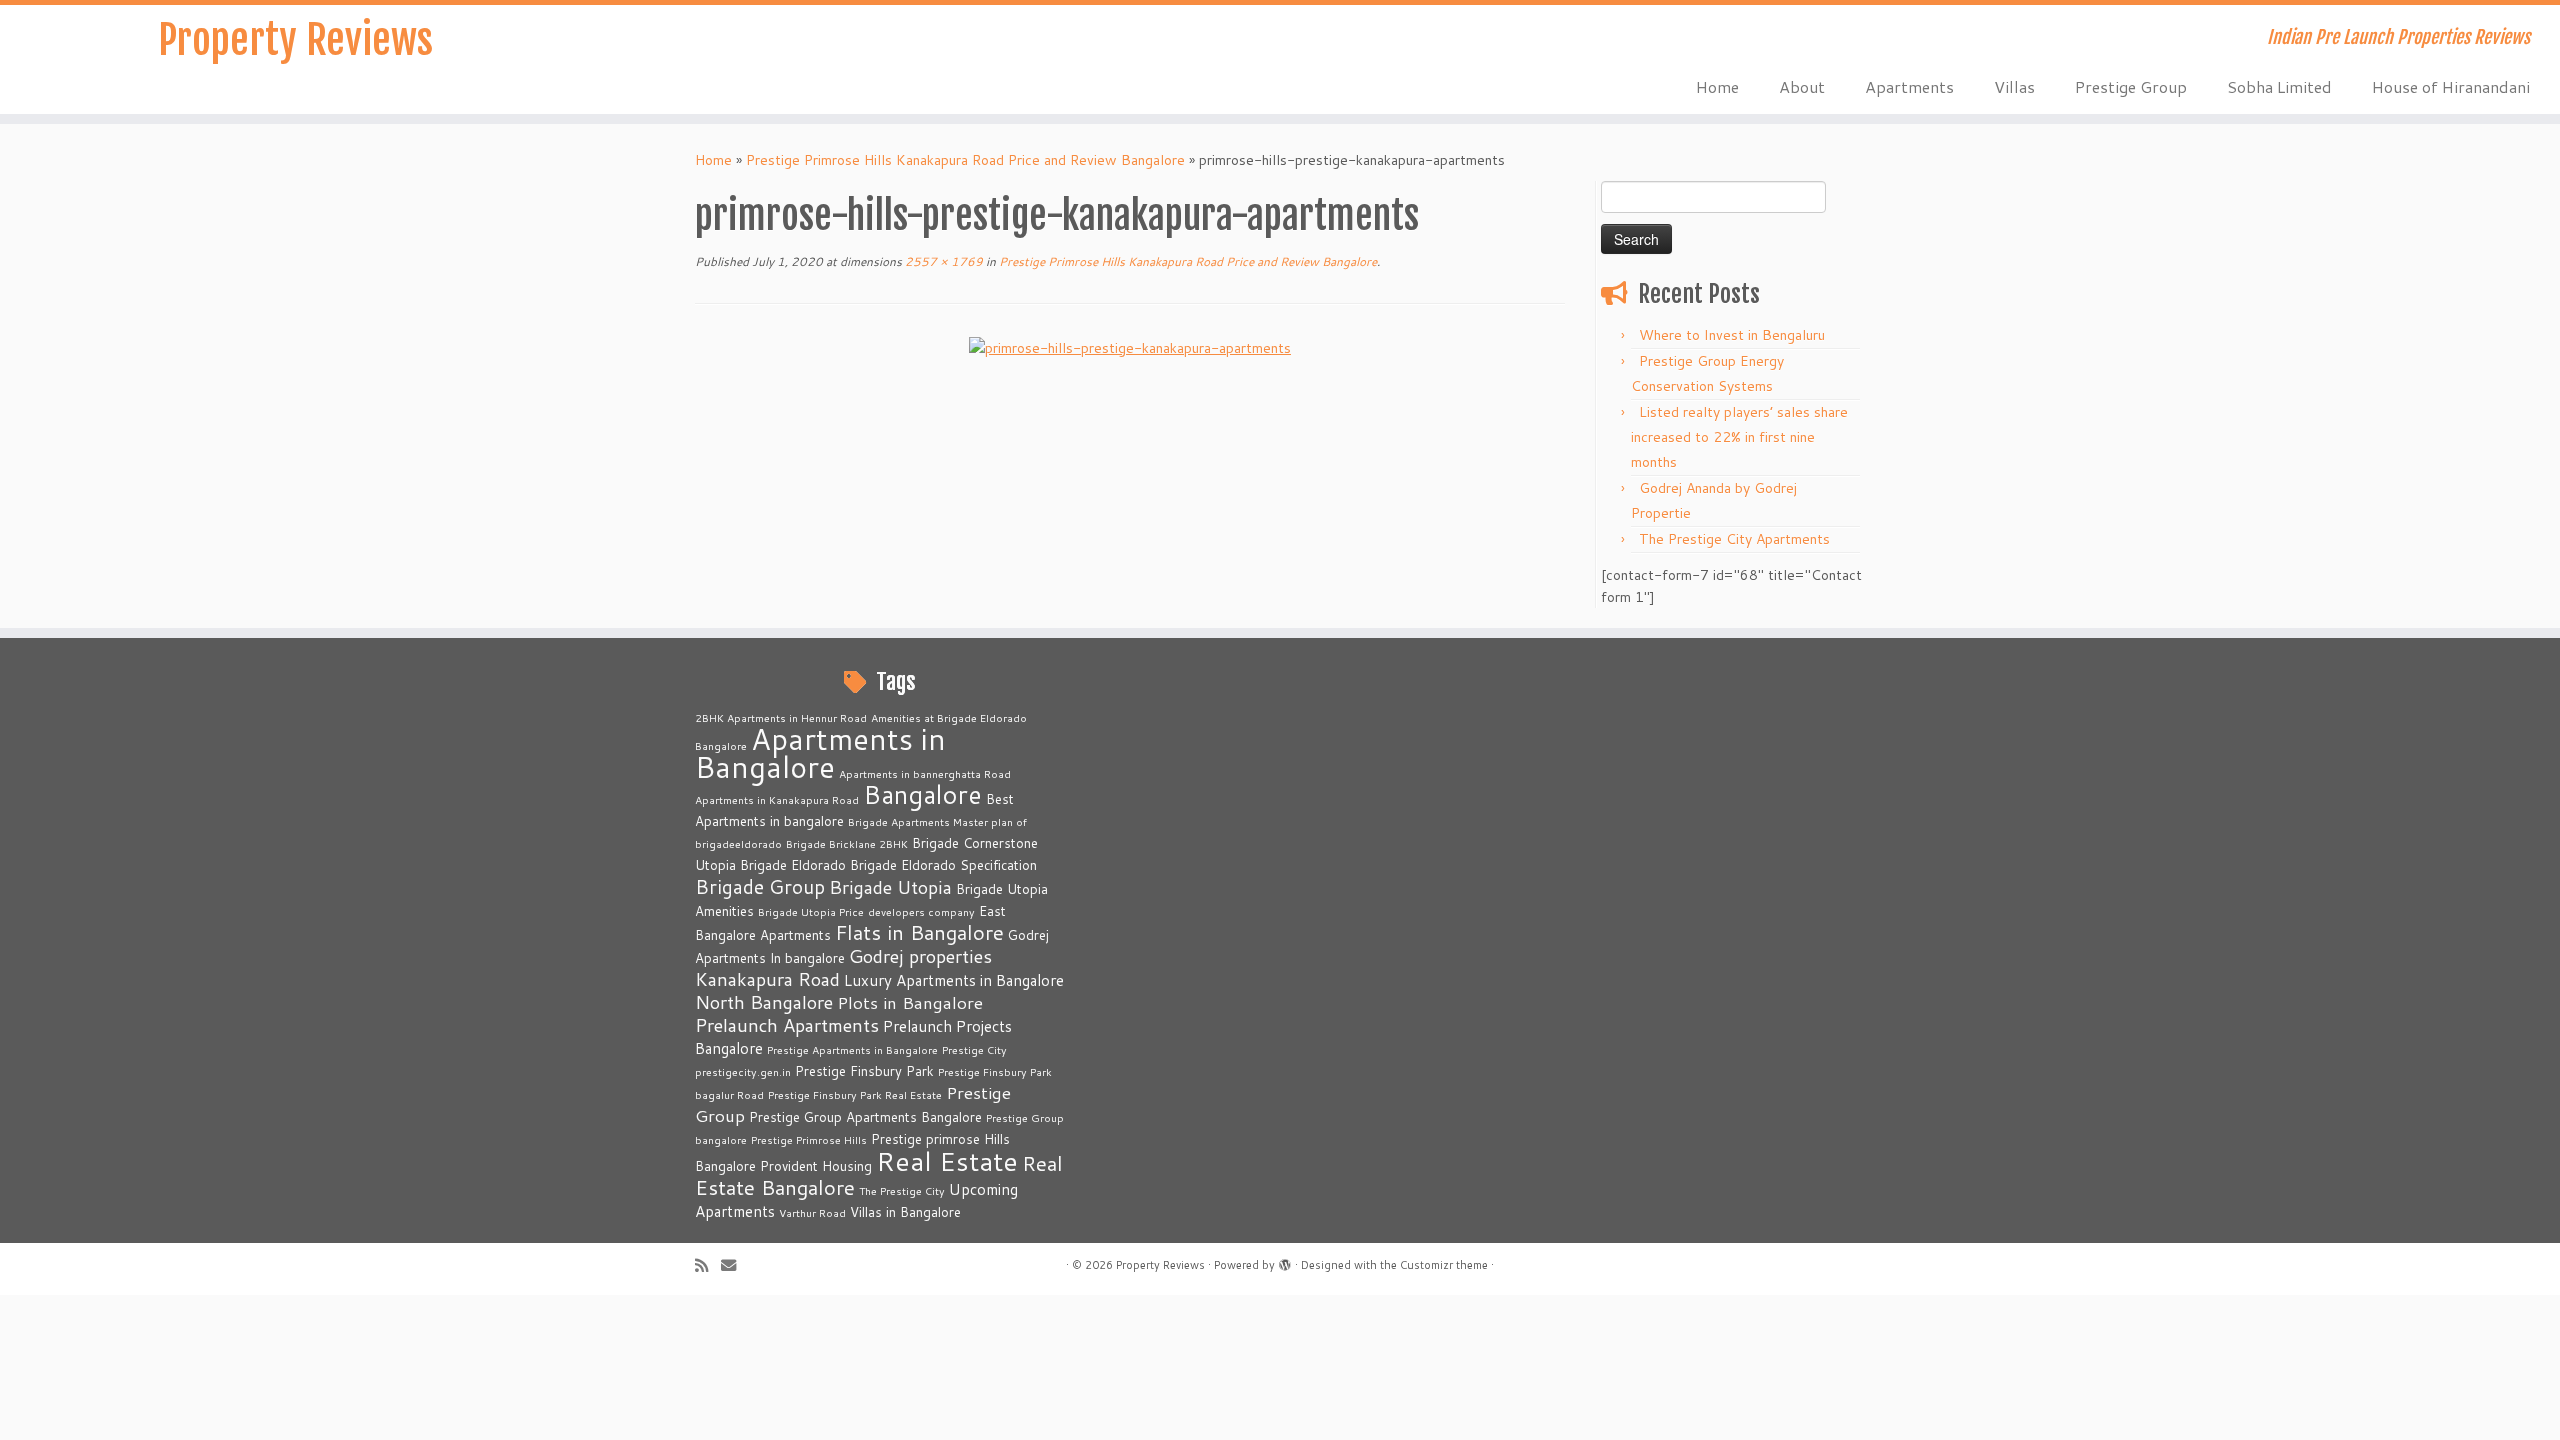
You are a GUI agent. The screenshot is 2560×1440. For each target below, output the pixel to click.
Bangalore (922, 794)
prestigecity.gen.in (743, 1071)
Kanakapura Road (767, 979)
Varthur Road (812, 1212)
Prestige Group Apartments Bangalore (865, 1117)
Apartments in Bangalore (820, 752)
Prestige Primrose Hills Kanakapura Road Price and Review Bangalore (965, 160)
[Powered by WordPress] (1285, 1261)
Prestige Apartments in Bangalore (852, 1049)
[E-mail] (735, 1265)
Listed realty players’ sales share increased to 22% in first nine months (1739, 437)
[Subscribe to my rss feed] (708, 1265)
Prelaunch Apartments (787, 1025)
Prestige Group (2131, 86)
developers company (921, 911)
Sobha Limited (2279, 86)
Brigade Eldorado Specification (943, 865)
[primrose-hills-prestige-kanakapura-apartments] (1130, 346)
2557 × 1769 (942, 261)
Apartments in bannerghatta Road (925, 773)
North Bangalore (764, 1002)
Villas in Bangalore (905, 1212)
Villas (2014, 86)
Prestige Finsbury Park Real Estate (855, 1094)
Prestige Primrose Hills (809, 1139)
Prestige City (974, 1049)
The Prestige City (902, 1190)
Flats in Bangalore (919, 932)
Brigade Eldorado (793, 865)
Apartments (1909, 86)
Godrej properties (920, 956)
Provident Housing (816, 1166)
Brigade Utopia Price (811, 911)
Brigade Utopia (890, 887)
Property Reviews (295, 40)
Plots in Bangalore (910, 1002)
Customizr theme (1444, 1265)
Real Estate (947, 1160)
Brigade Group (760, 886)
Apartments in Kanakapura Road (777, 799)
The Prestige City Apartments (1734, 539)
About (1802, 86)
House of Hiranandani (2451, 86)
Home (1717, 86)
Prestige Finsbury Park (864, 1071)
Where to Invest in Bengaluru (1732, 335)
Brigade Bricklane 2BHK (847, 843)
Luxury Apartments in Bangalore (954, 980)
